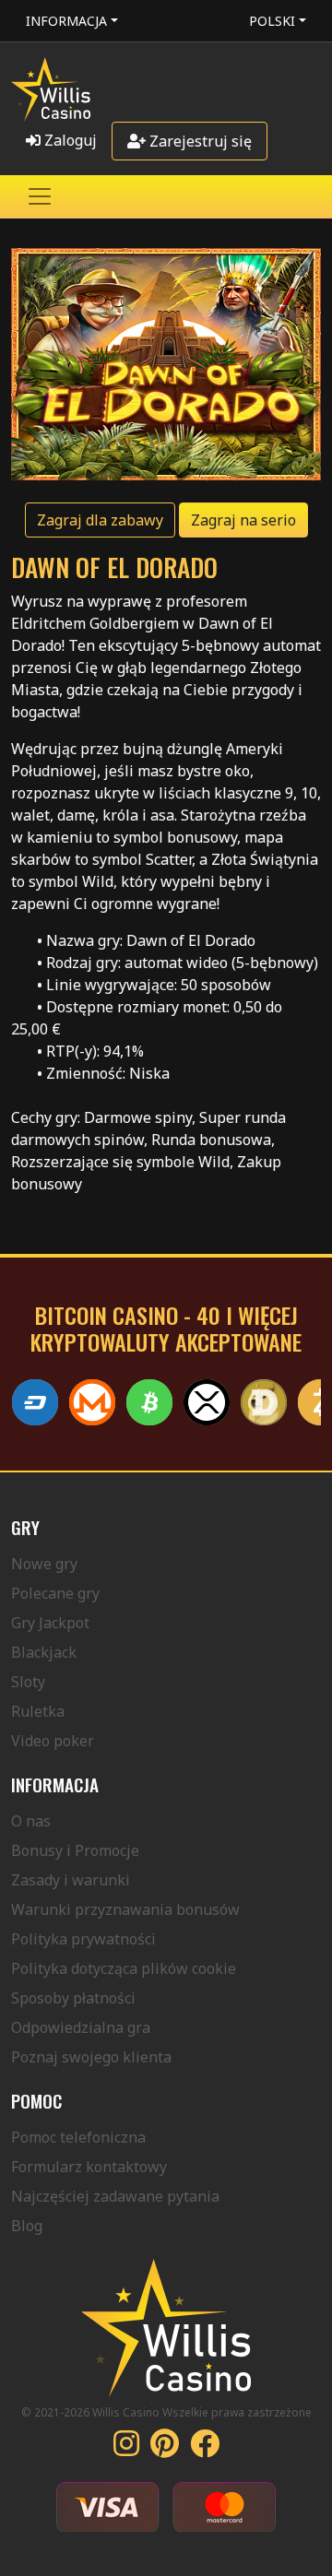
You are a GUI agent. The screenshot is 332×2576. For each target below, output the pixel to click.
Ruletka (38, 1711)
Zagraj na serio (243, 520)
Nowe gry (44, 1564)
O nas (31, 1821)
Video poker (53, 1741)
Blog (27, 2226)
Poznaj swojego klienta (91, 2057)
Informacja (66, 21)
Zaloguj (69, 140)
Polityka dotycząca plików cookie (124, 1968)
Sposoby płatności (73, 1998)
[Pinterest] (165, 2449)
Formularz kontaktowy (89, 2167)
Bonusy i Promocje (75, 1850)
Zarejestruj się (199, 141)
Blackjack (44, 1652)
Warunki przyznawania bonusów (125, 1909)
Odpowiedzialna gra (81, 2027)
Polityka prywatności (83, 1939)
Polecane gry (55, 1593)
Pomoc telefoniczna (78, 2137)
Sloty (28, 1682)
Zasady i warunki (71, 1880)
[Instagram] (126, 2449)
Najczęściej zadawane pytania (115, 2196)
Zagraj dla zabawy (100, 520)
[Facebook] (205, 2449)
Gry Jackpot (50, 1623)
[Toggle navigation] (40, 196)
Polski (272, 21)
